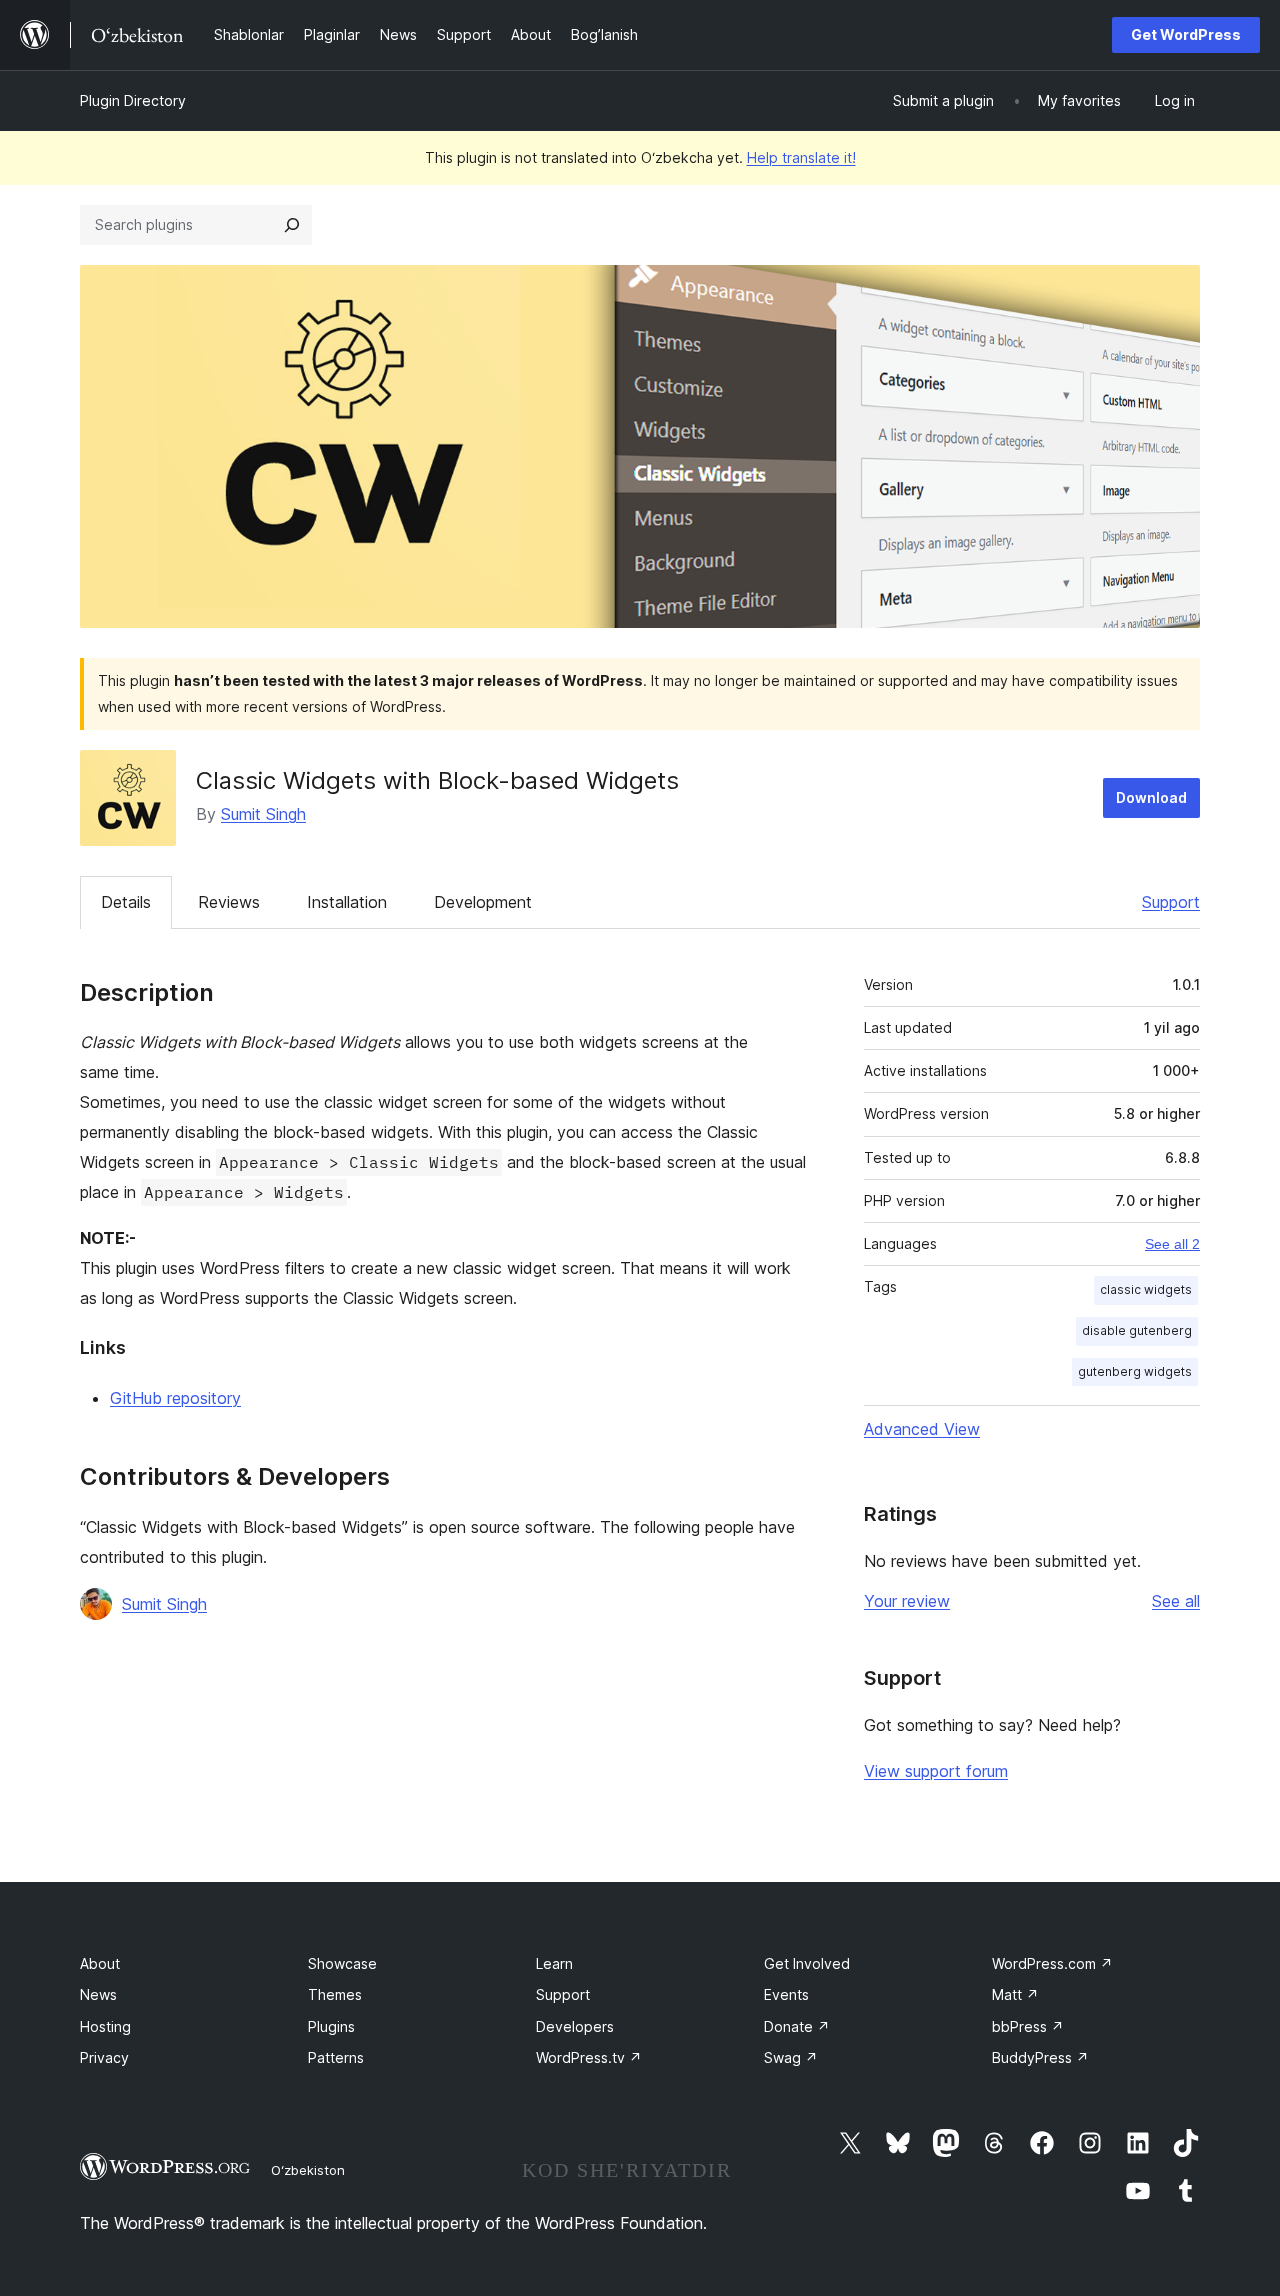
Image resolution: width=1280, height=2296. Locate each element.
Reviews (229, 902)
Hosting (105, 2026)
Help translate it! (801, 157)
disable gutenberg (1137, 1330)
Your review (907, 1601)
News (98, 1994)
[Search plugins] (292, 225)
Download (1151, 797)
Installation (347, 902)
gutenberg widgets (1135, 1371)
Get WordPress (1186, 34)
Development (483, 902)
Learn (554, 1963)
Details (126, 902)
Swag (791, 2057)
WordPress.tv (589, 2057)
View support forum (936, 1771)
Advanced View (922, 1429)
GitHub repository (175, 1398)
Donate (797, 2026)
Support (1171, 902)
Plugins (331, 2026)
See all (1176, 1601)
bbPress (1028, 2026)
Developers (575, 2026)
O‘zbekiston (308, 2170)
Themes (335, 1994)
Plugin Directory (133, 100)
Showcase (342, 1963)
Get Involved (807, 1963)
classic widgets (1146, 1289)
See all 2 (1172, 1244)
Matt (1015, 1994)
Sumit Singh (263, 814)
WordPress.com (1052, 1963)
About (100, 1963)
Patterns (336, 2057)
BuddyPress (1040, 2057)
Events (786, 1994)
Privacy (104, 2057)
